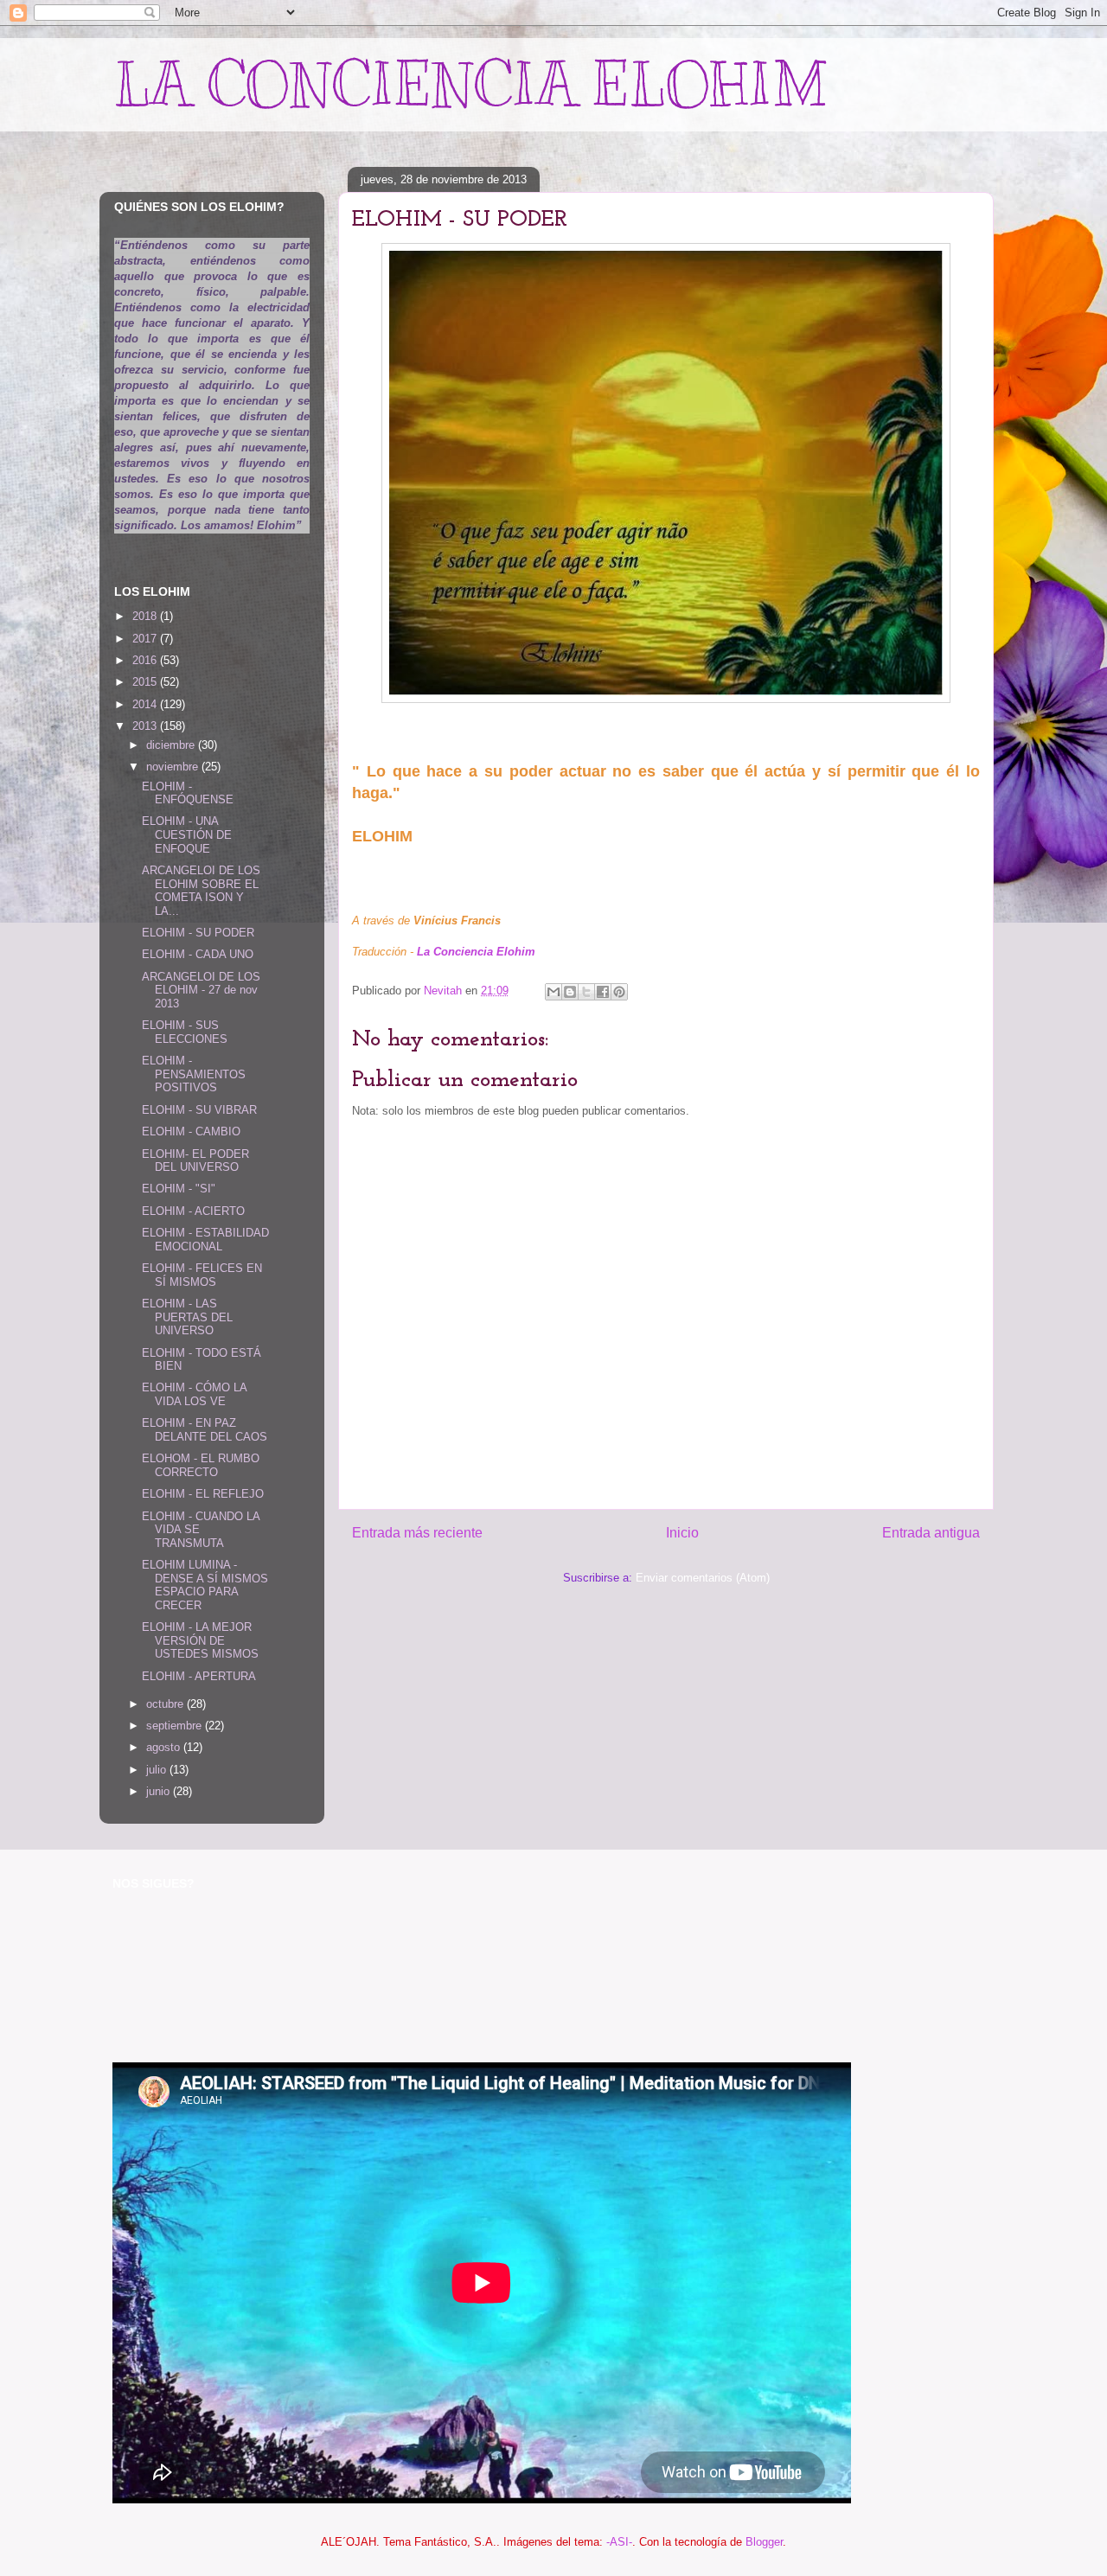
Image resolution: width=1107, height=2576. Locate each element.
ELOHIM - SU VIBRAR (199, 1110)
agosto (165, 1747)
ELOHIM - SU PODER (198, 933)
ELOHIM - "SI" (179, 1189)
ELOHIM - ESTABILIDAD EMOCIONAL (205, 1240)
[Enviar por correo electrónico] (553, 992)
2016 (146, 660)
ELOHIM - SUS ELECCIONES (185, 1032)
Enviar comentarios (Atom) (703, 1578)
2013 (146, 726)
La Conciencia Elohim (478, 952)
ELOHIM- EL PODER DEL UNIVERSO (195, 1161)
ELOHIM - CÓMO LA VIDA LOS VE (194, 1394)
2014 (146, 704)
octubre (166, 1704)
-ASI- (619, 2542)
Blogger (764, 2542)
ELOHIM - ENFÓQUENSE (188, 793)
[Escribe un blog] (570, 992)
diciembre (172, 745)
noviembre (174, 767)
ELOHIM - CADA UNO (198, 954)
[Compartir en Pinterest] (619, 992)
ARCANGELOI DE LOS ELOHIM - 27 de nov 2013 (201, 990)
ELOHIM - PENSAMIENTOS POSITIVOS (194, 1074)
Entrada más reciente (417, 1533)
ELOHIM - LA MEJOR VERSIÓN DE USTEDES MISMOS (200, 1640)
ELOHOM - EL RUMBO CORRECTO (201, 1465)
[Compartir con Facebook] (603, 992)
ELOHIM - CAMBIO (191, 1131)
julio (158, 1770)
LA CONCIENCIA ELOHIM (470, 84)
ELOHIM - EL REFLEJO (203, 1494)
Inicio (682, 1533)
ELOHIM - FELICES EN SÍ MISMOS (202, 1275)
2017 (146, 639)
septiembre (176, 1726)
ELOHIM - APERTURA (199, 1676)
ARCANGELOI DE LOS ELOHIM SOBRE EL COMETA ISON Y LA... (201, 891)
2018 (146, 616)
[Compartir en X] (586, 992)
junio (160, 1791)
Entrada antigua (931, 1533)
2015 (146, 682)
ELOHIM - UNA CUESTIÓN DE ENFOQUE (187, 834)
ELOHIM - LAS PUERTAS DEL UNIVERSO (187, 1317)
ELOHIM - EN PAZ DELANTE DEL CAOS (205, 1430)
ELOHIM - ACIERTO (193, 1211)
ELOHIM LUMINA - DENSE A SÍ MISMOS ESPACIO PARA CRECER (205, 1585)
